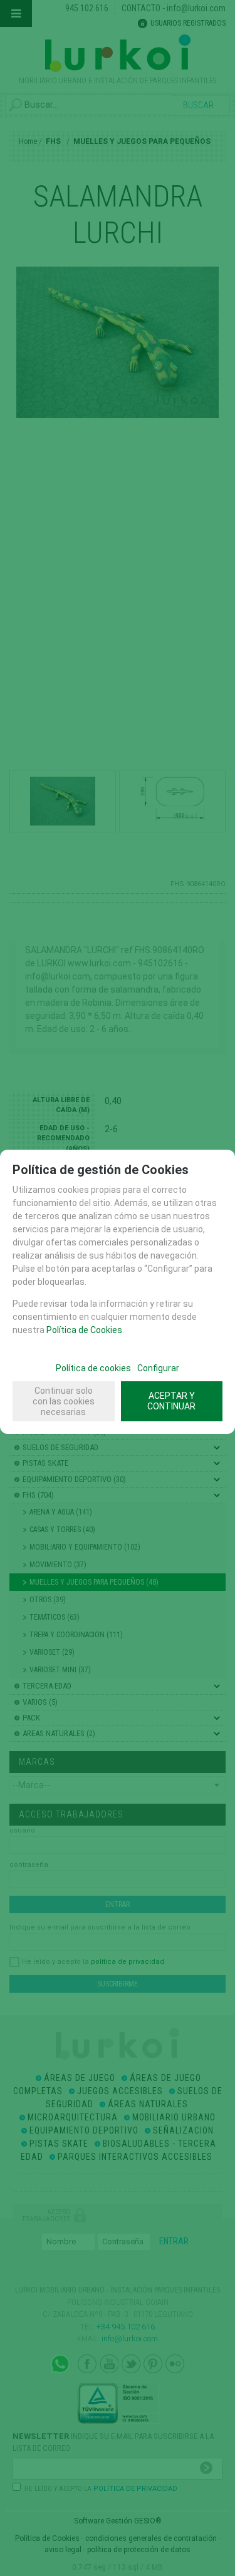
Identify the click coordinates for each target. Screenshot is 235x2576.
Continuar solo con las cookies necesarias (64, 1401)
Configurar (158, 1368)
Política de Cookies (84, 1330)
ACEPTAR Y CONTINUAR (171, 1401)
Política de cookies (93, 1368)
